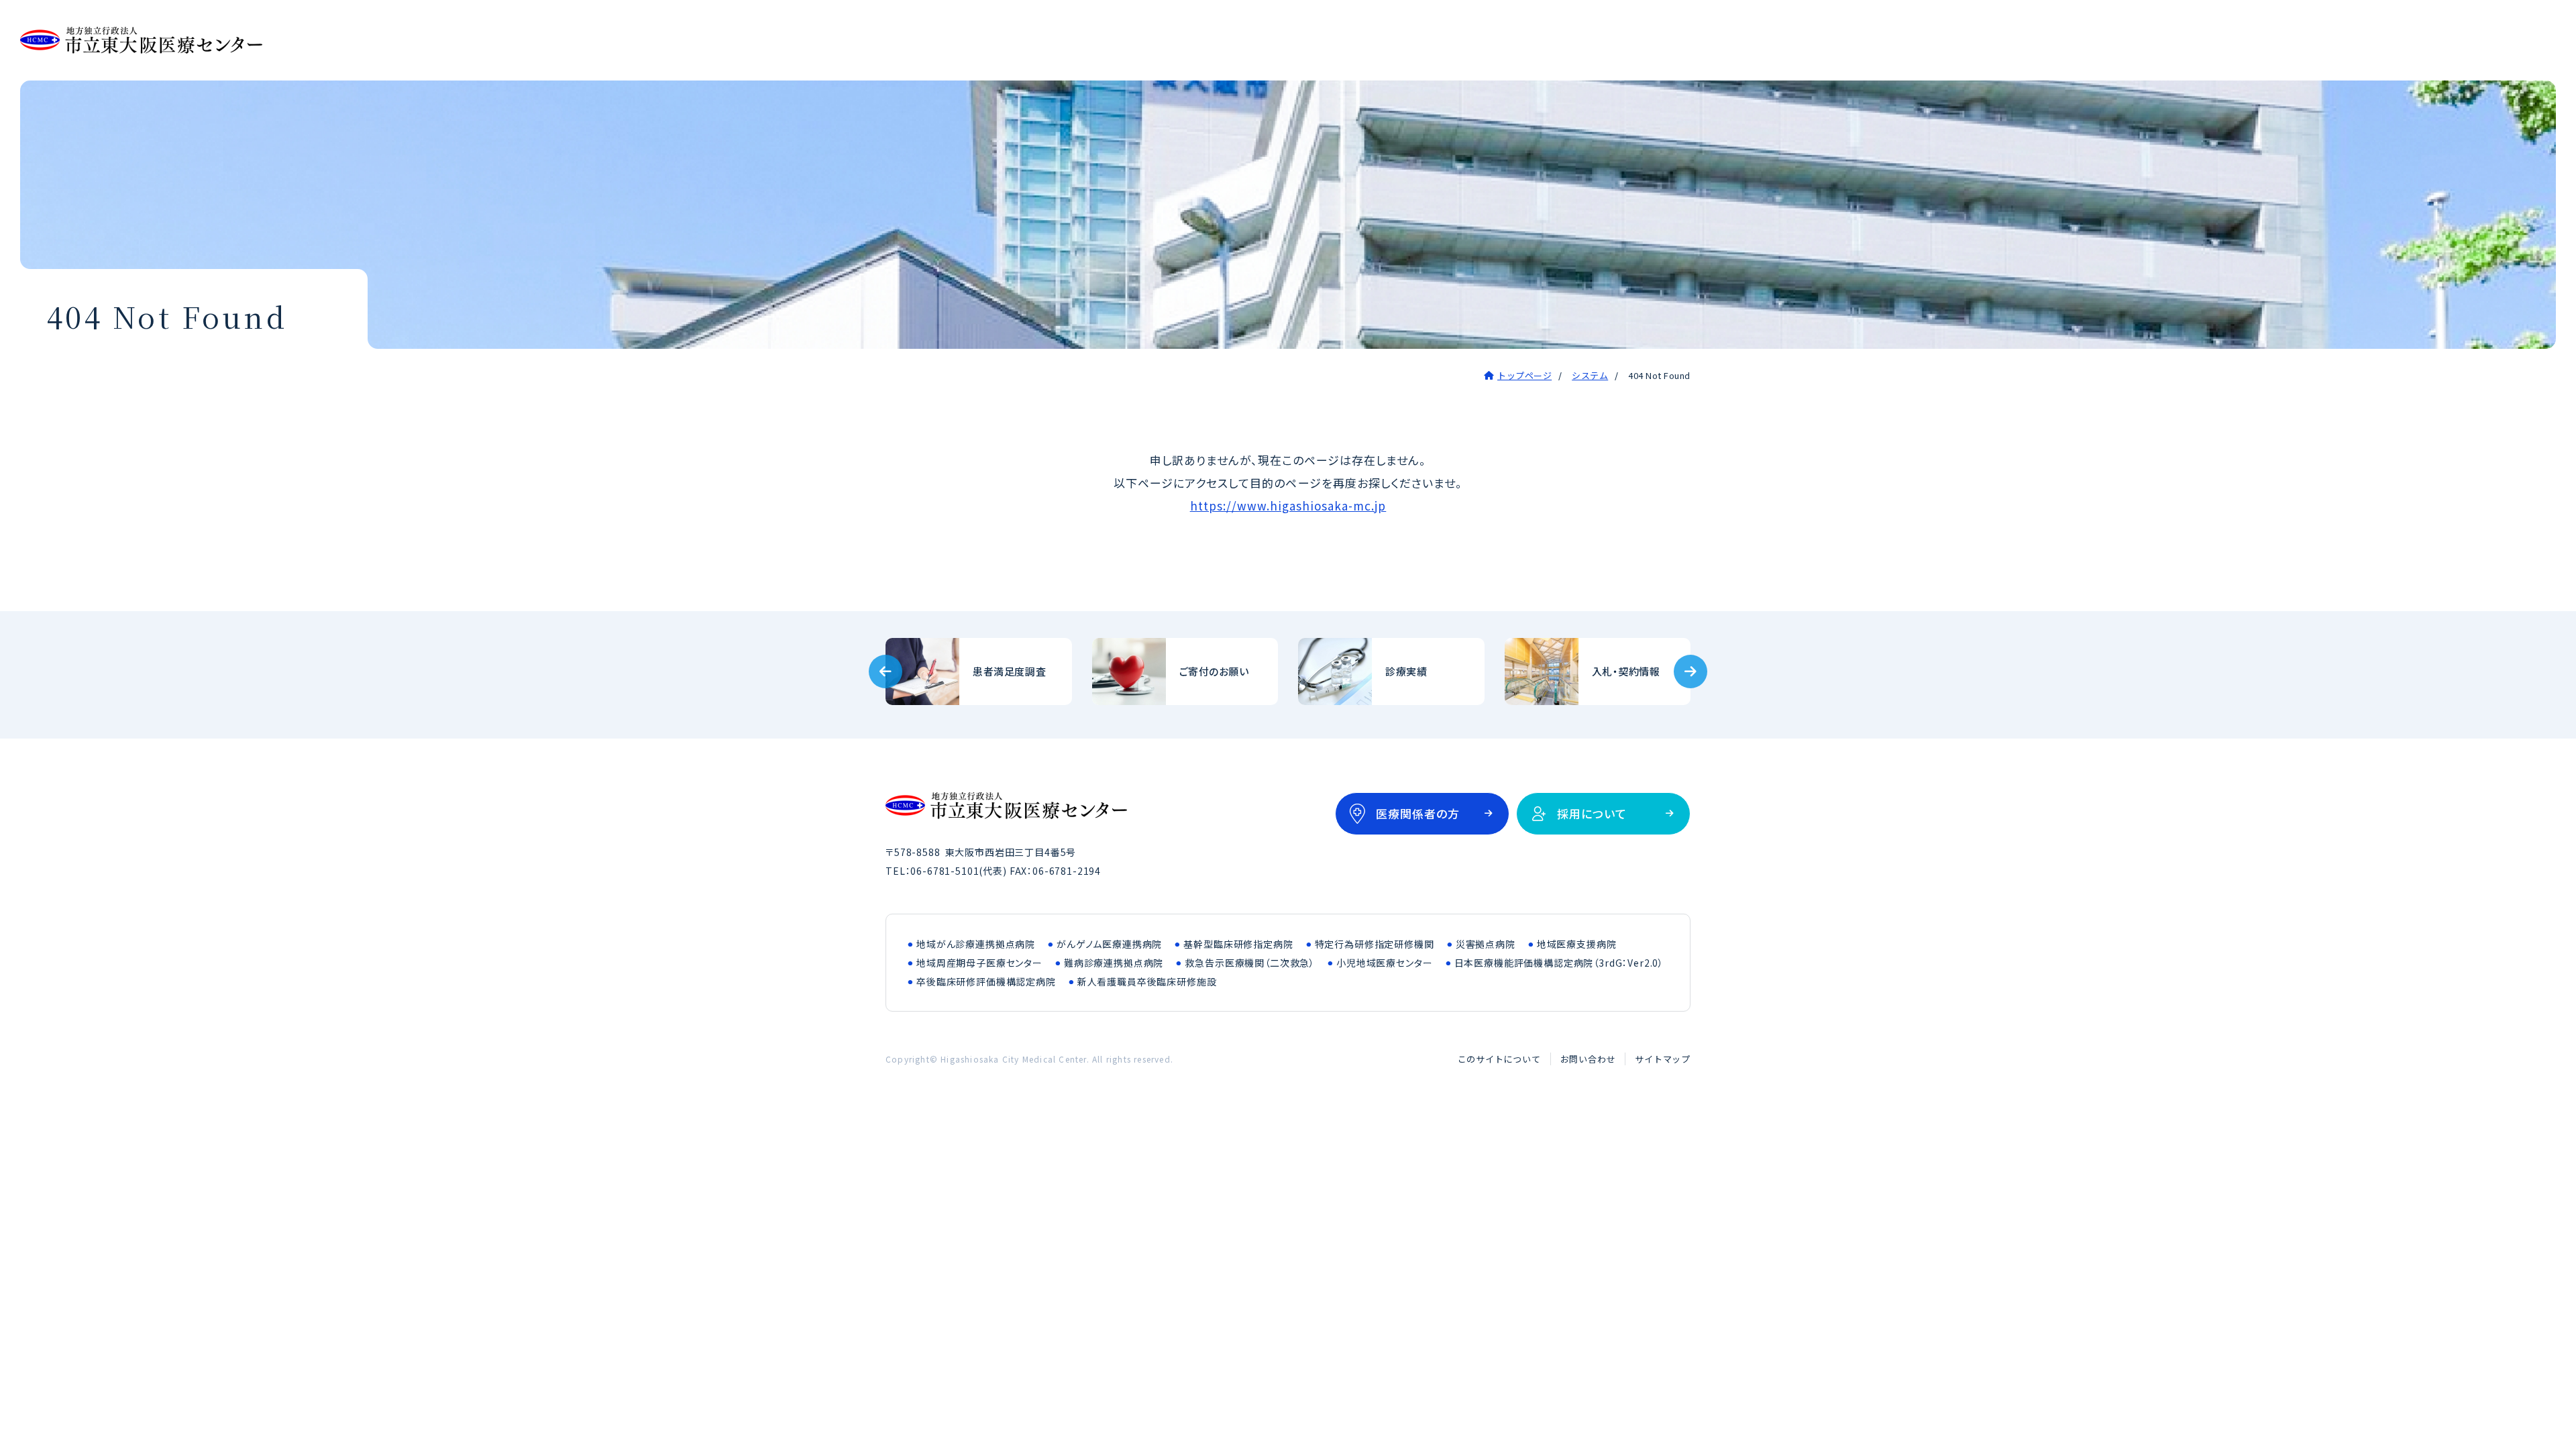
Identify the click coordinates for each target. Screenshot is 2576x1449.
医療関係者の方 (1418, 813)
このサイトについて (1499, 1059)
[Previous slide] (885, 672)
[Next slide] (1690, 672)
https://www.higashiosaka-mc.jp (1288, 505)
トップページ (1524, 375)
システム (1590, 375)
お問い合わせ (1588, 1059)
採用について (1592, 813)
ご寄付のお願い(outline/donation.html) (1185, 672)
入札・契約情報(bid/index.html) (1598, 672)
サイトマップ (1663, 1059)
